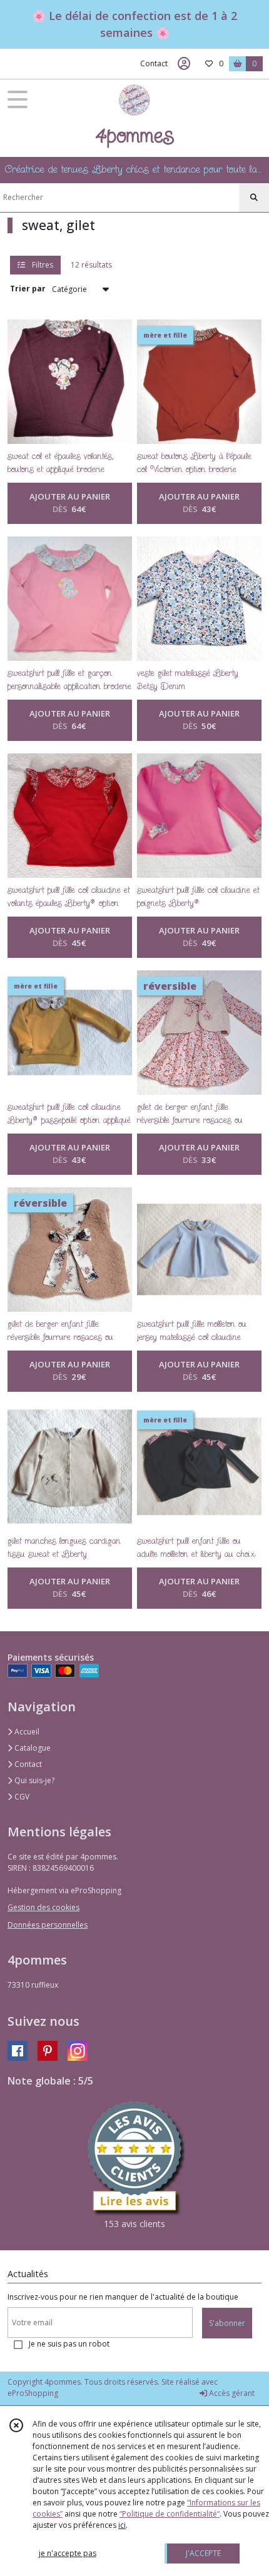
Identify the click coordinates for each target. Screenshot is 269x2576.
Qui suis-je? (33, 1780)
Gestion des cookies (43, 1907)
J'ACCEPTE (203, 2553)
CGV (21, 1797)
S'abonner (227, 2323)
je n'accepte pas (68, 2553)
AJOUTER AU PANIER (70, 503)
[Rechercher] (254, 198)
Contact (154, 63)
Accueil (26, 1732)
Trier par (28, 289)
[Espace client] (184, 64)
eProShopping (33, 2393)
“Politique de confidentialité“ (170, 2514)
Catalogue (32, 1748)
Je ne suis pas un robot (69, 2344)
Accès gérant (231, 2393)
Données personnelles (48, 1925)
